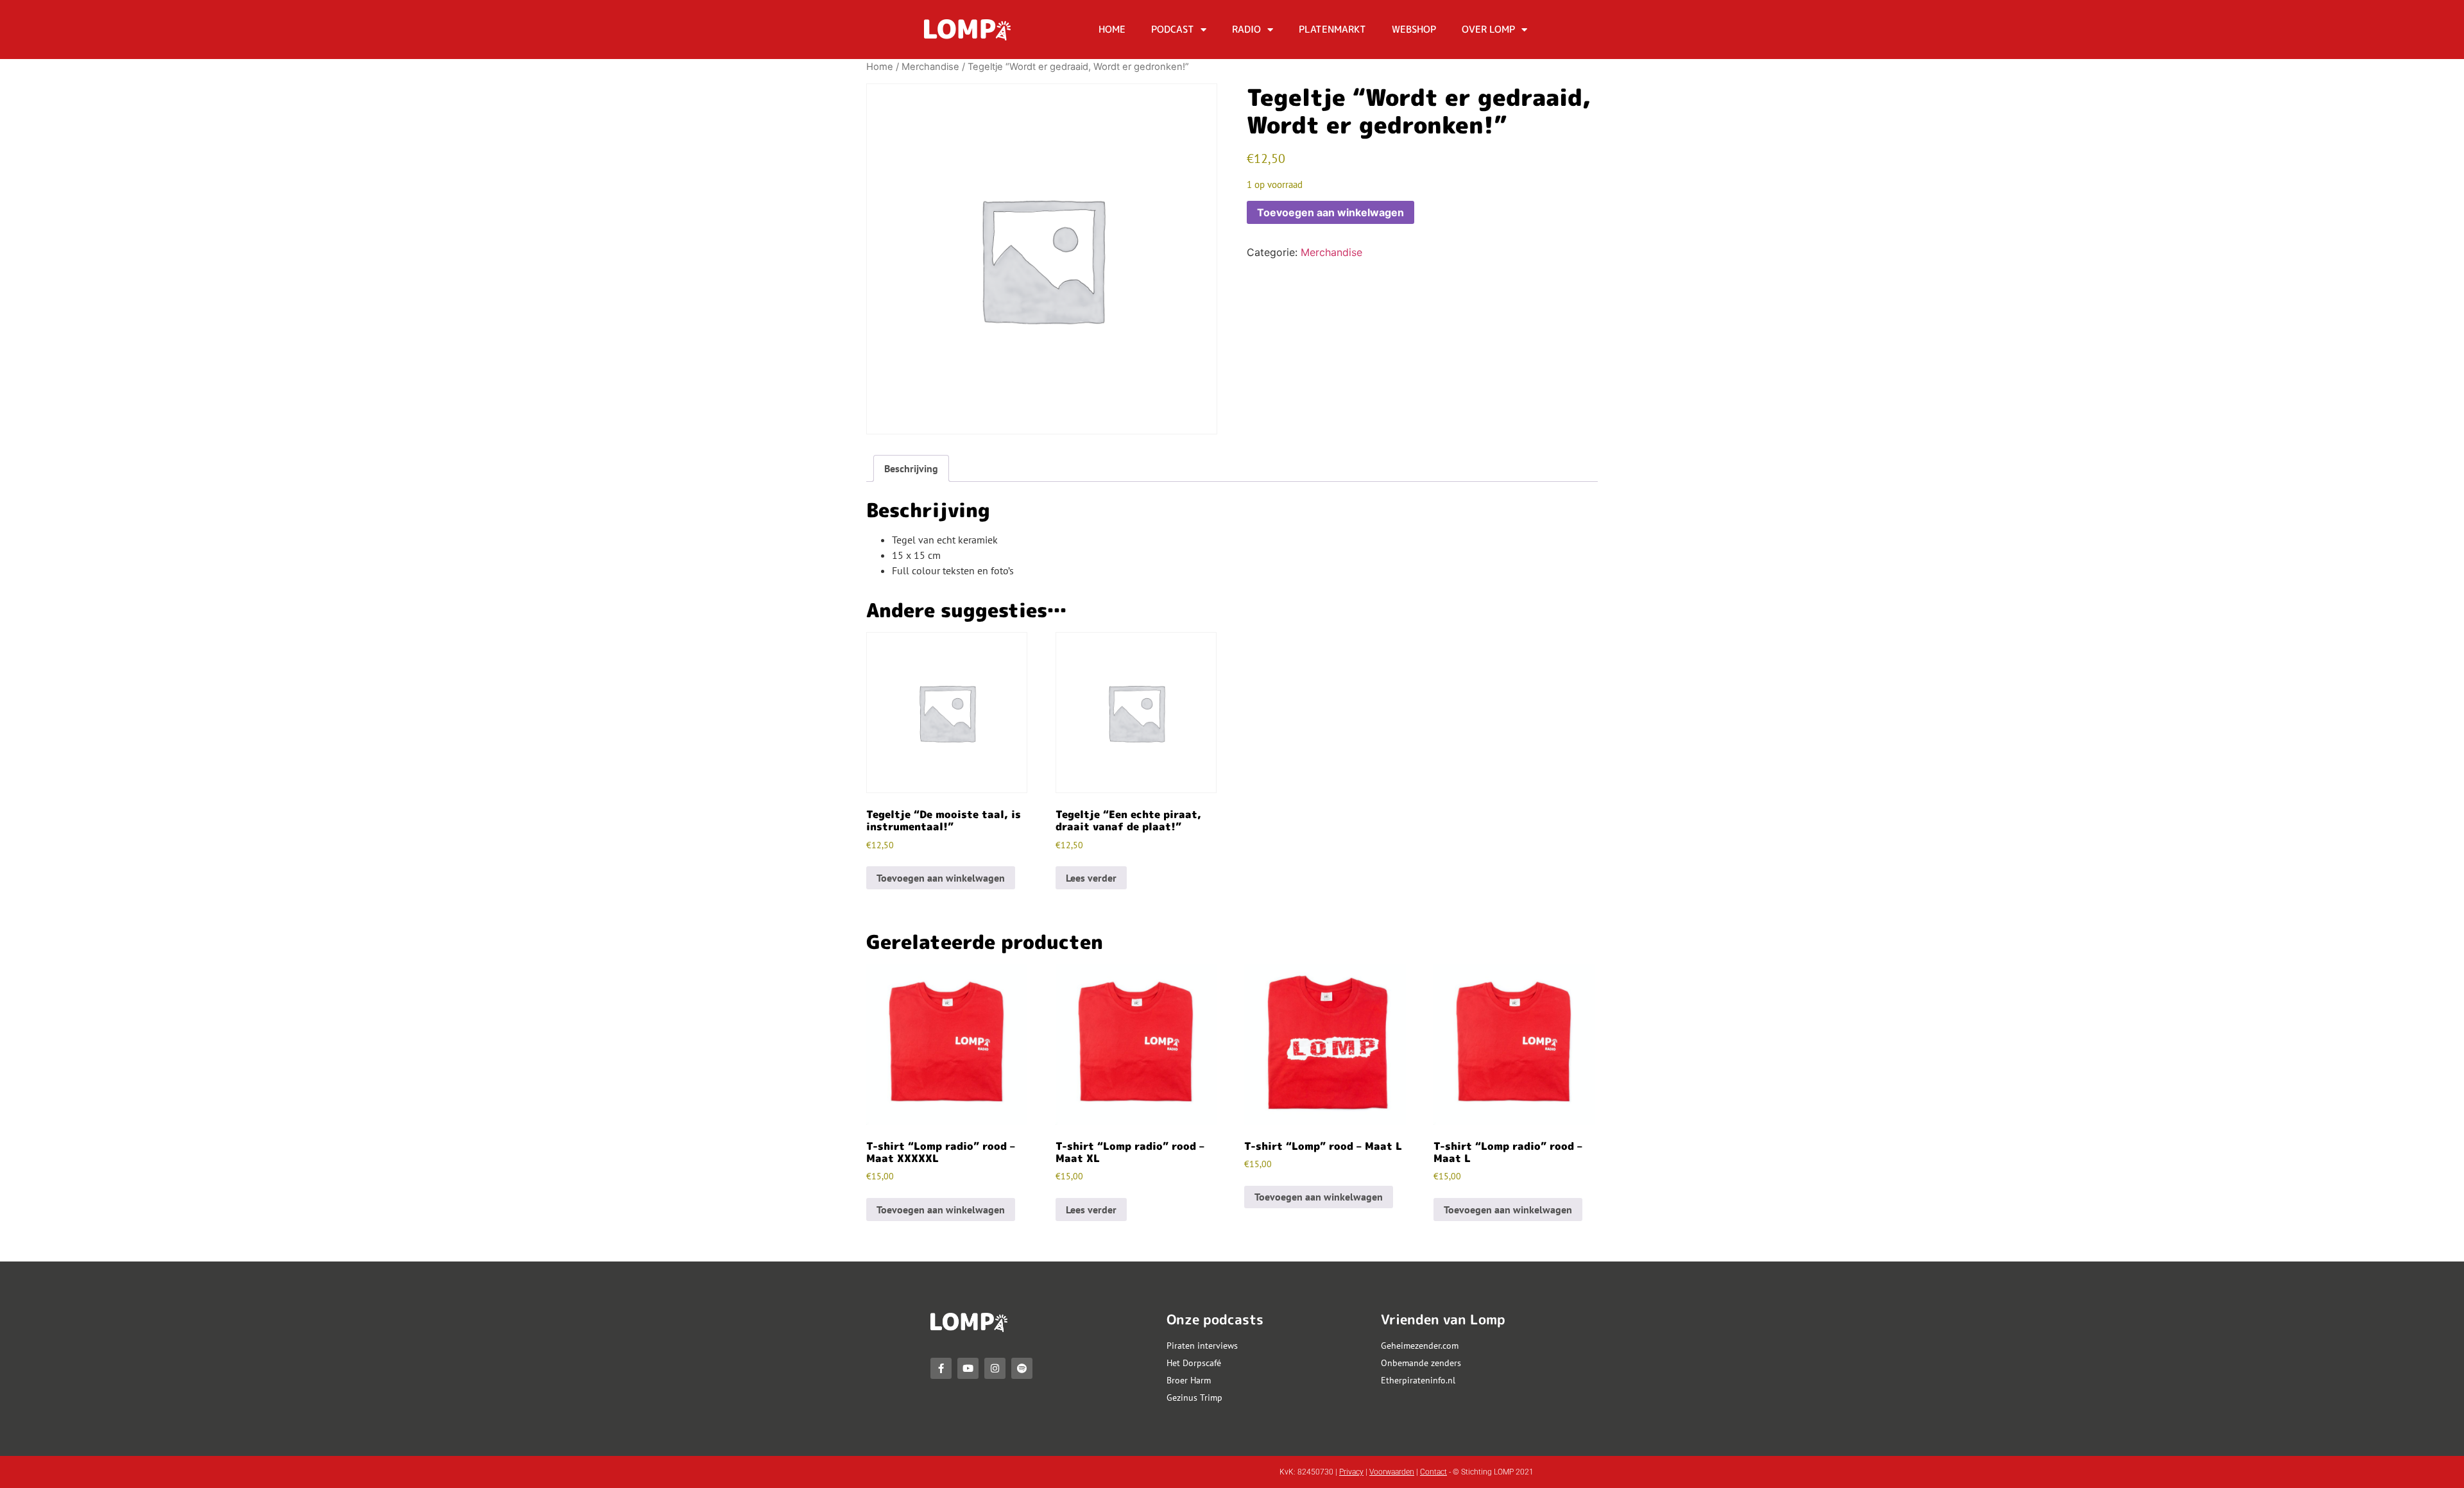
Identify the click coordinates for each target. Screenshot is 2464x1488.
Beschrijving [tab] (911, 468)
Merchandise (930, 67)
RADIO (1246, 29)
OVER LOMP (1488, 29)
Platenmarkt (1332, 29)
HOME (1112, 29)
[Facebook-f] (941, 1368)
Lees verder (1091, 878)
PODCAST (1173, 29)
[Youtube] (968, 1368)
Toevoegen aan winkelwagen (1330, 212)
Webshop (1414, 29)
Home (880, 67)
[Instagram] (995, 1368)
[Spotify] (1022, 1368)
